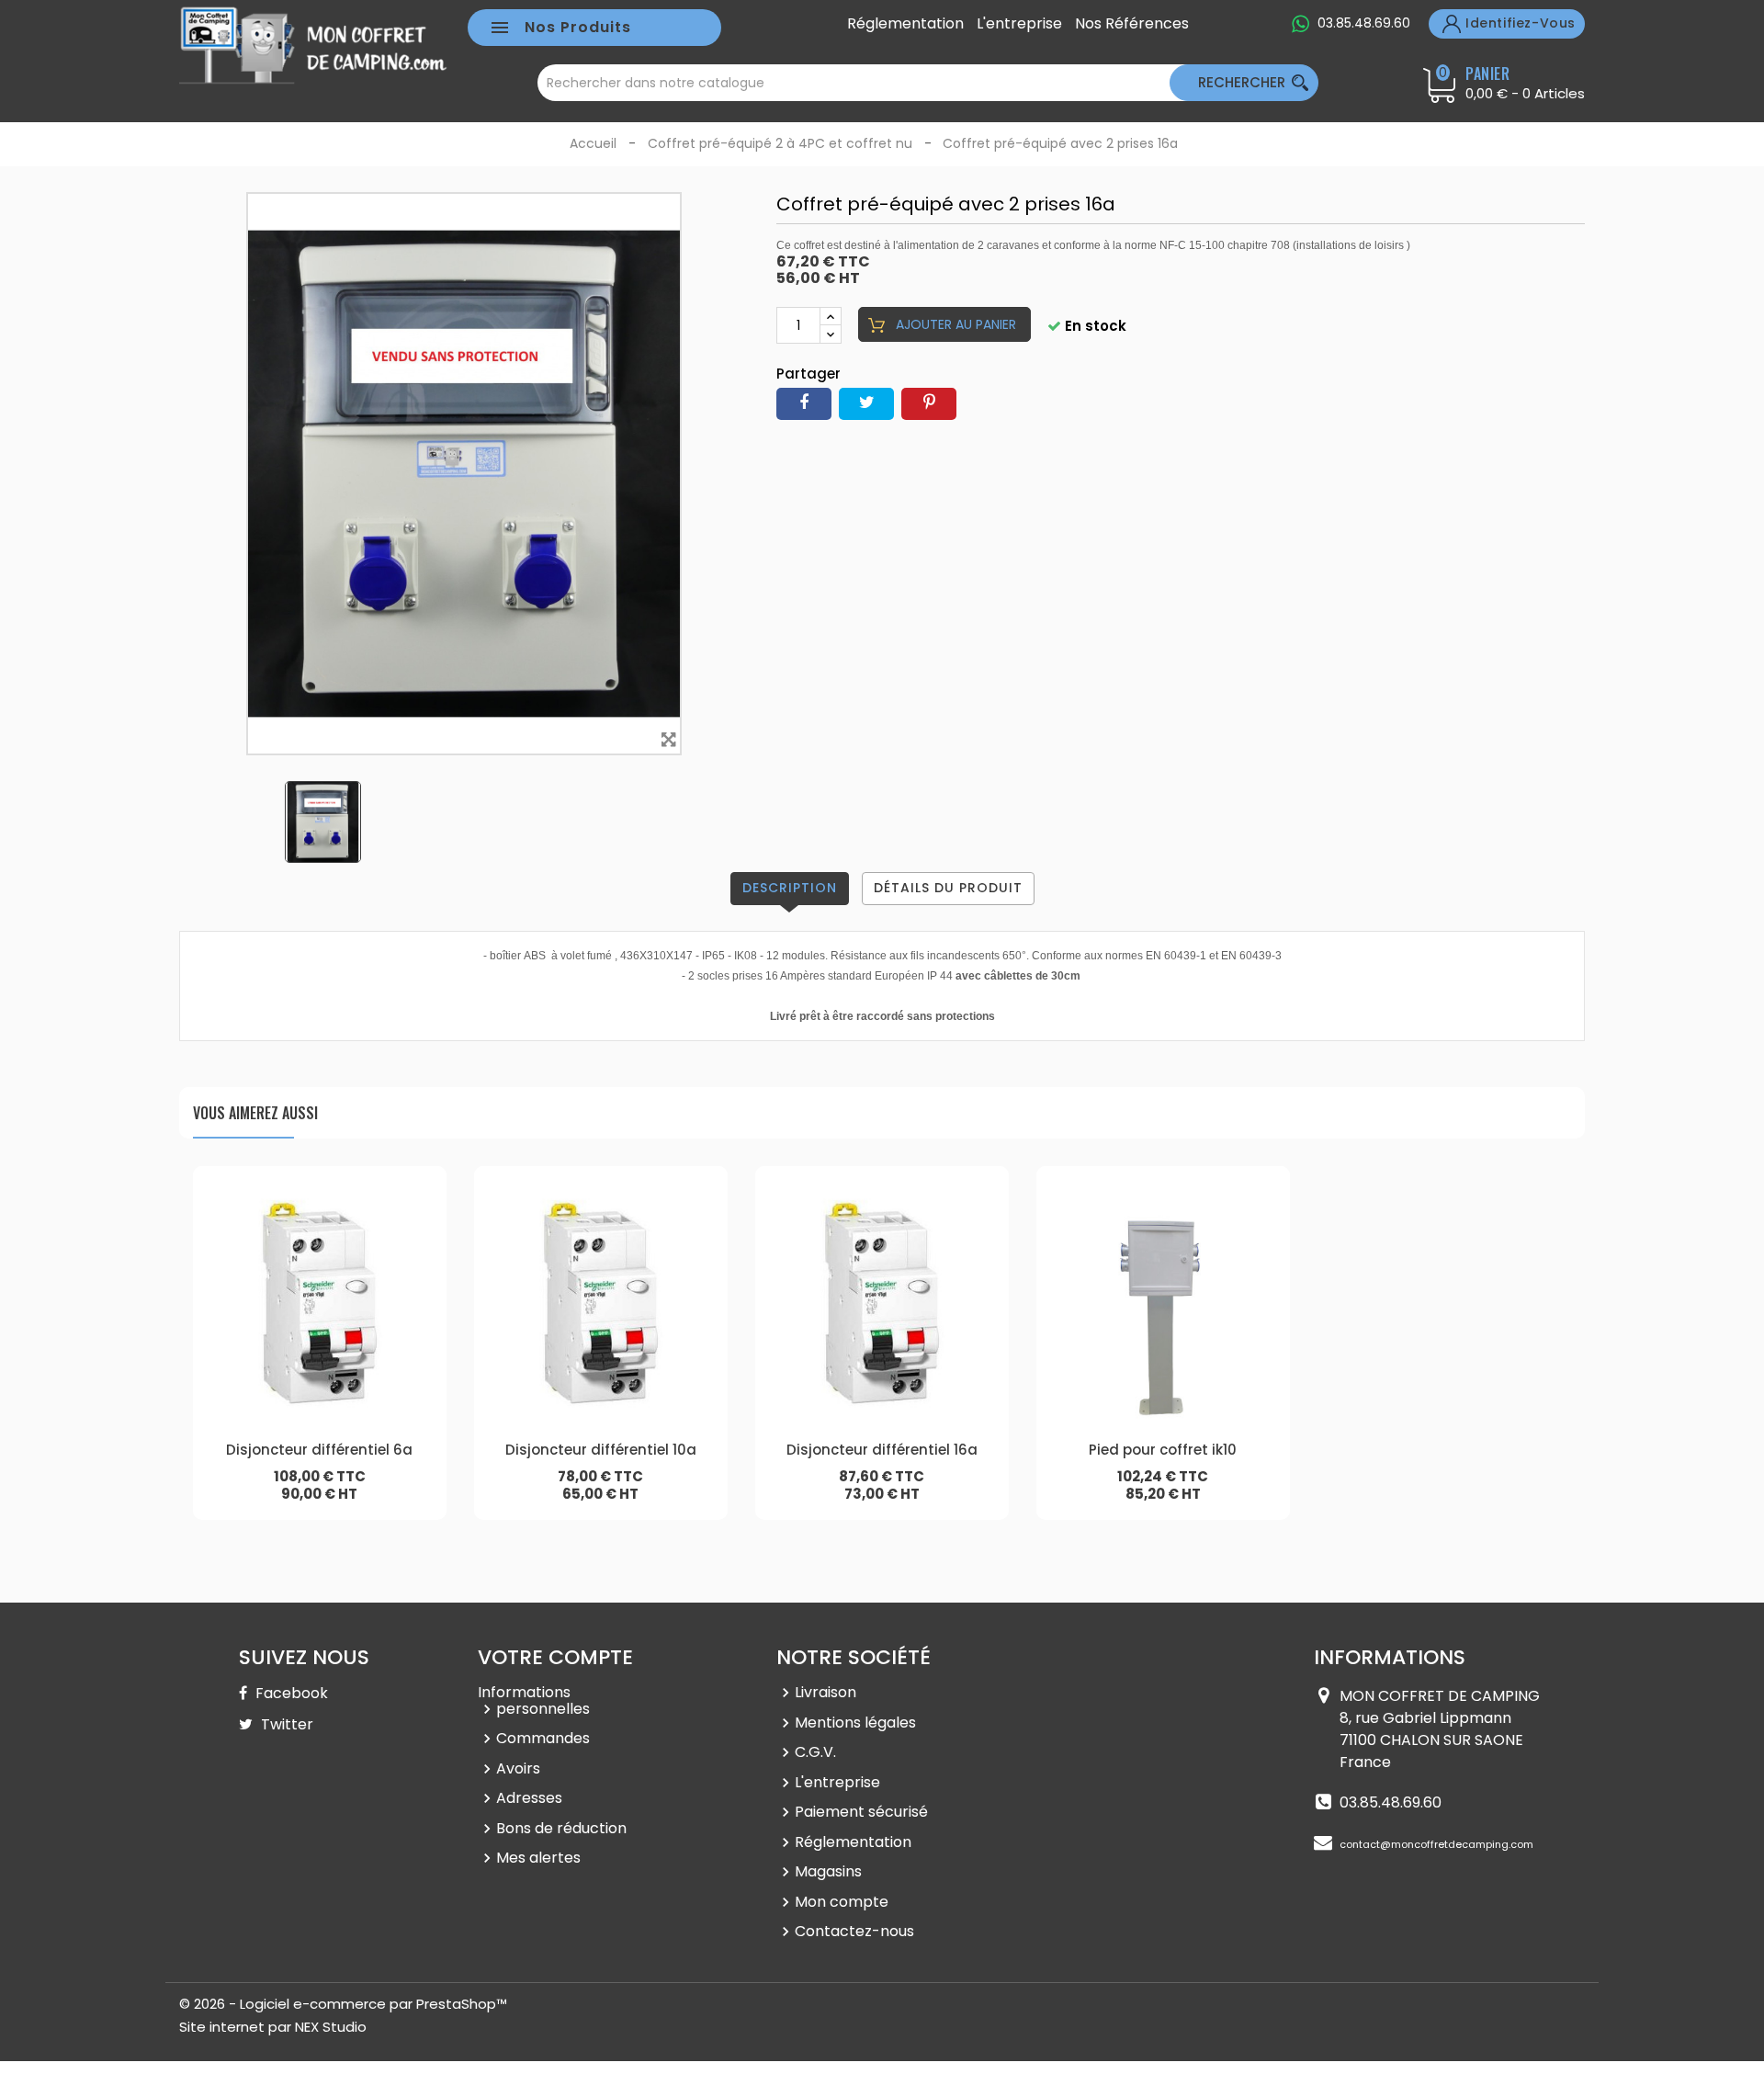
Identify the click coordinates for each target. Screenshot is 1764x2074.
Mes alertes (538, 1858)
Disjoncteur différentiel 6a (319, 1450)
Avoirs (518, 1768)
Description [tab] (790, 888)
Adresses (529, 1798)
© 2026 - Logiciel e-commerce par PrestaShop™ (343, 2004)
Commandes (543, 1738)
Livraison (825, 1692)
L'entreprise (1019, 24)
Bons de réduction (561, 1828)
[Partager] (804, 404)
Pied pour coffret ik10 (1163, 1450)
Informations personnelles (534, 1700)
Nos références (1132, 24)
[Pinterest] (929, 404)
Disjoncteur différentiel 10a (601, 1450)
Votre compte (555, 1657)
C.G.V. (815, 1752)
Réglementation (905, 24)
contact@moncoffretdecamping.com (1436, 1844)
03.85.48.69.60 (1364, 23)
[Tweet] (866, 404)
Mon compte (842, 1902)
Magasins (828, 1871)
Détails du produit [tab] (948, 888)
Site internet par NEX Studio (273, 2027)
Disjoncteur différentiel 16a (882, 1450)
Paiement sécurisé (861, 1812)
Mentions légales (855, 1723)
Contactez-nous (854, 1931)
